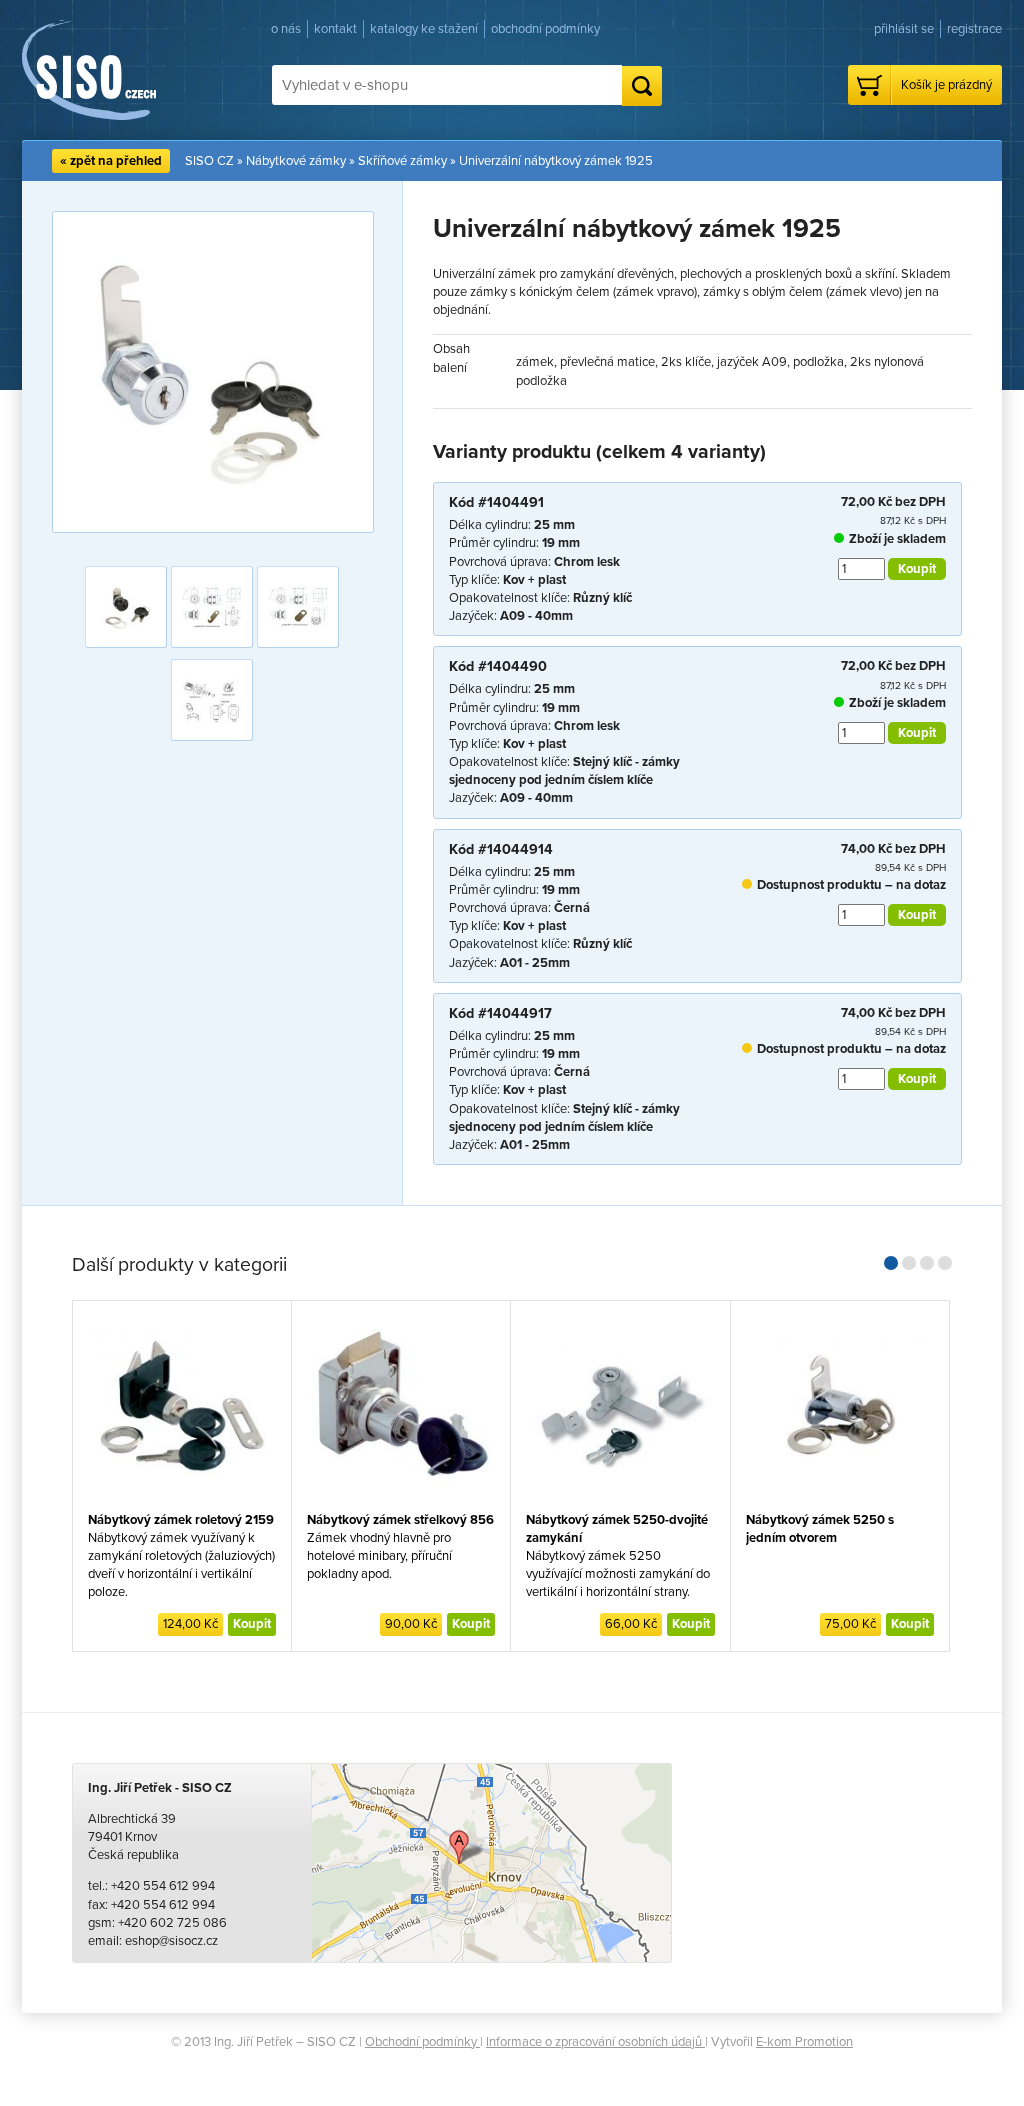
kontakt (335, 29)
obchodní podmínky (545, 29)
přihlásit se (904, 29)
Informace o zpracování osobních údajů (595, 2042)
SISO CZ (209, 161)
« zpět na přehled (111, 161)
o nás (286, 29)
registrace (974, 29)
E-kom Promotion (804, 2042)
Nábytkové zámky (296, 161)
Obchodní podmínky (422, 2042)
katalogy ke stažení (424, 29)
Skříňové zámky (402, 161)
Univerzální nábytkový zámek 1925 (556, 161)
